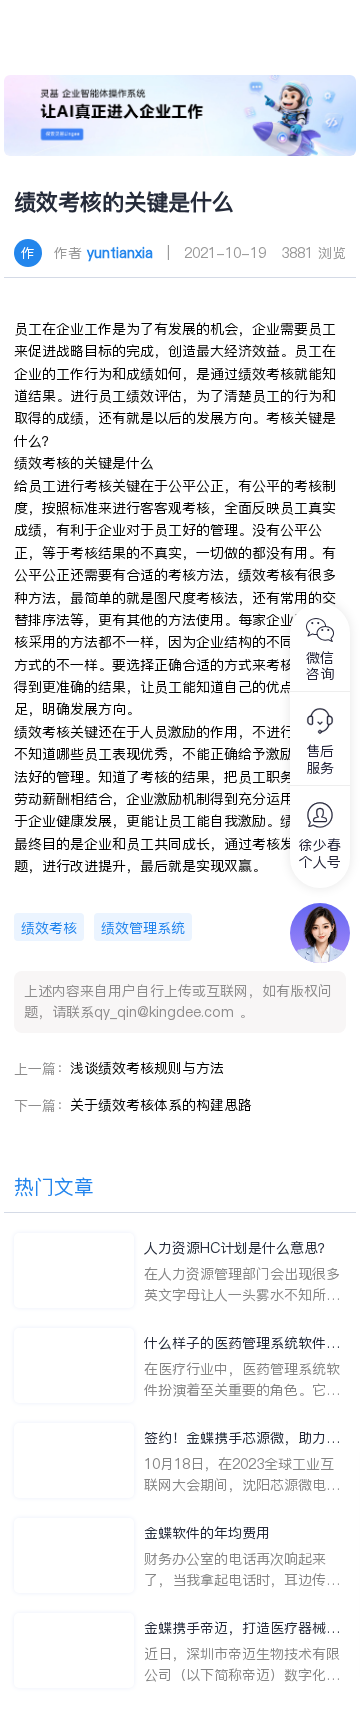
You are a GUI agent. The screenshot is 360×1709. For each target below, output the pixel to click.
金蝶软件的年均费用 (207, 1533)
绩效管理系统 (143, 928)
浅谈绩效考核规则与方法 (147, 1068)
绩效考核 (49, 928)
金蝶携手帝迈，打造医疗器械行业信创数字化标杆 (242, 1628)
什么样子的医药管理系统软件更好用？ (242, 1343)
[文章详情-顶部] (180, 115)
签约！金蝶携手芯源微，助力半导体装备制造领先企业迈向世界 (242, 1438)
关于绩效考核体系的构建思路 (161, 1105)
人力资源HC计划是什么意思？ (238, 1248)
